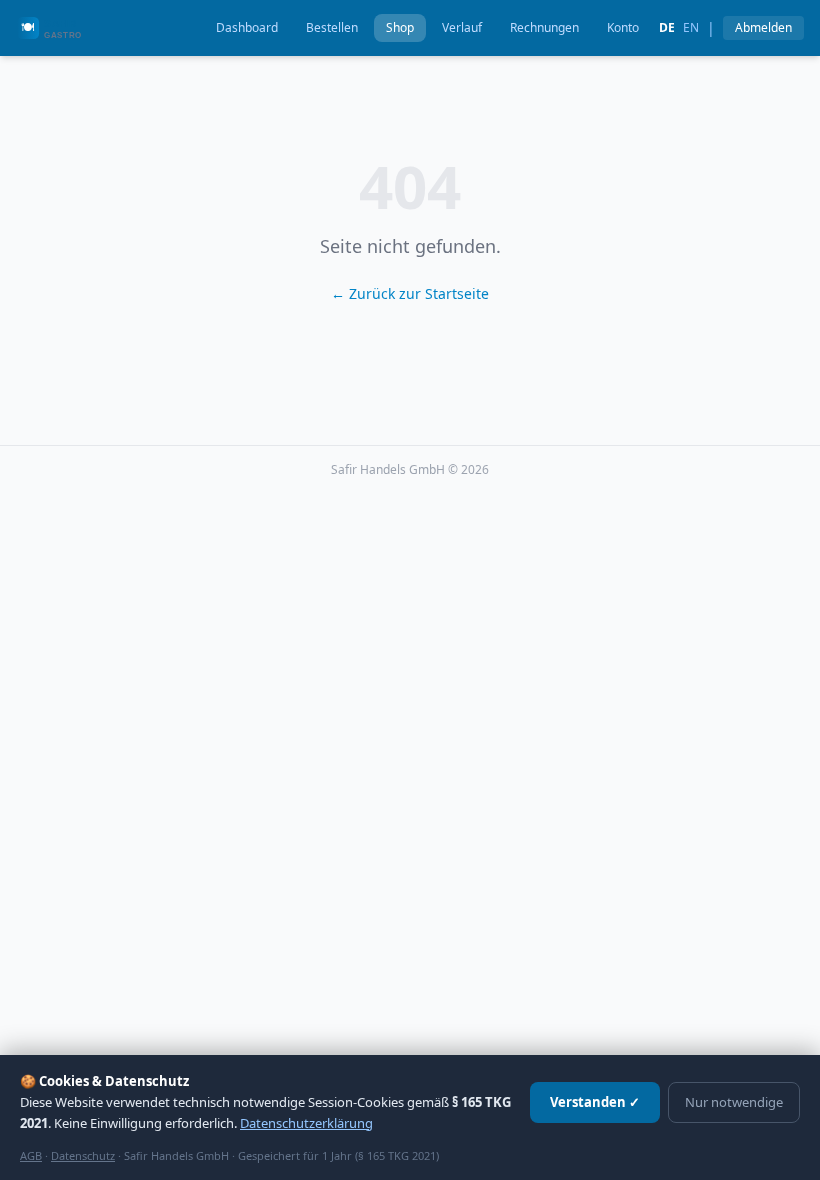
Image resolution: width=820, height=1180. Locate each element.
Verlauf (462, 27)
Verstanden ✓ (595, 1102)
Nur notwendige (734, 1102)
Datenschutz (83, 1155)
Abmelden (763, 27)
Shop (400, 27)
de (667, 28)
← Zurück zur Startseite (410, 293)
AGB (31, 1155)
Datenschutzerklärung (306, 1123)
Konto (623, 27)
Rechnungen (544, 27)
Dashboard (247, 27)
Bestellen (332, 27)
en (691, 28)
